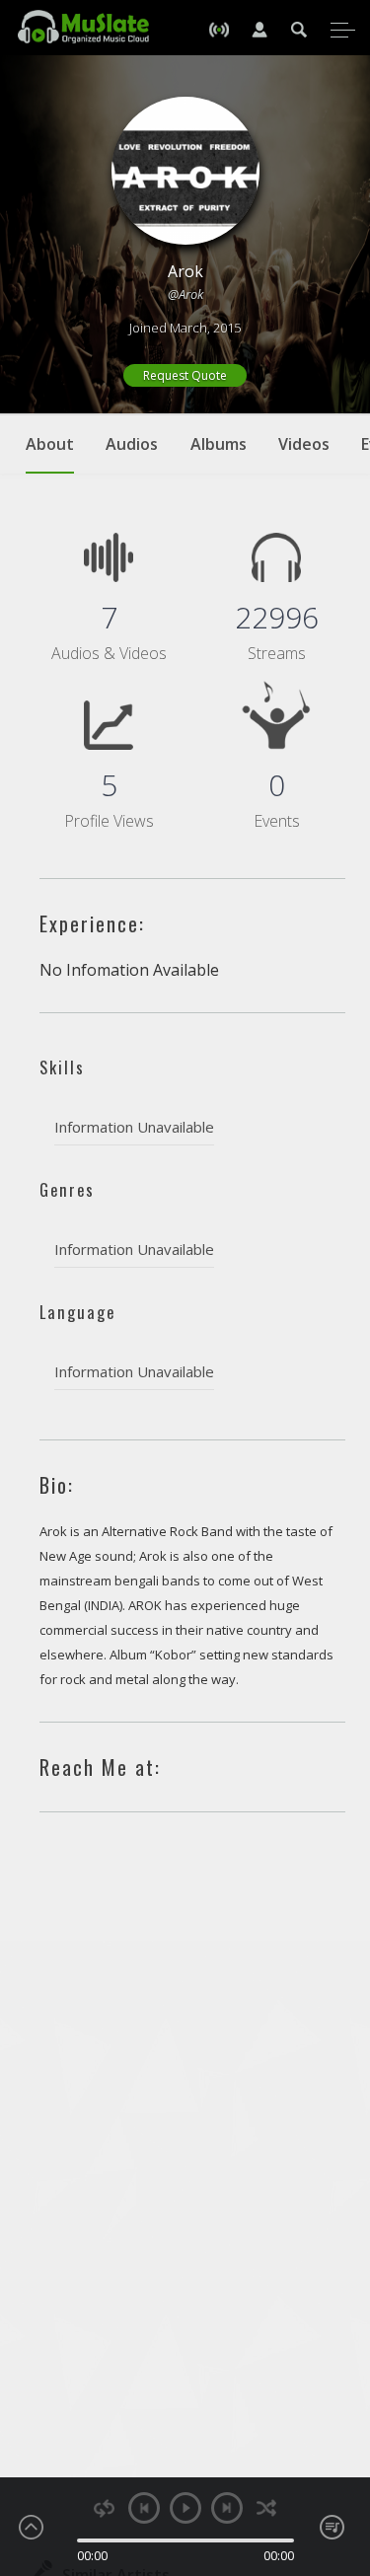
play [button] (185, 2508)
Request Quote (185, 375)
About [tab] (50, 444)
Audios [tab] (132, 444)
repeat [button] (104, 2508)
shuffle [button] (267, 2508)
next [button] (227, 2508)
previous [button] (144, 2508)
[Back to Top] (340, 2448)
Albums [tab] (219, 444)
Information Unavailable (134, 1127)
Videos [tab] (304, 444)
